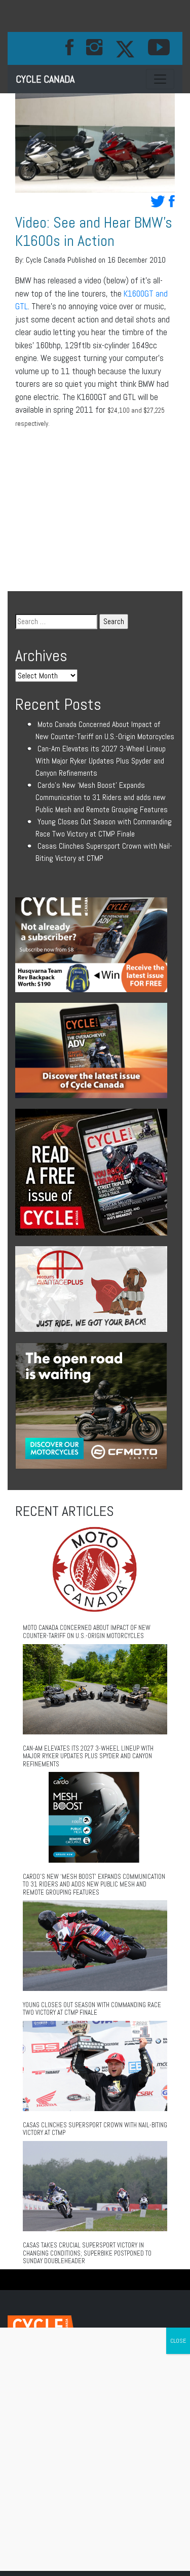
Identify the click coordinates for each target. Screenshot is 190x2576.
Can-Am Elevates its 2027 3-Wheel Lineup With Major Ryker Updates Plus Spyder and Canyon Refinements (101, 761)
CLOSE (178, 2341)
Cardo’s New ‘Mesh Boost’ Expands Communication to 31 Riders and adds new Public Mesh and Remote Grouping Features (102, 797)
